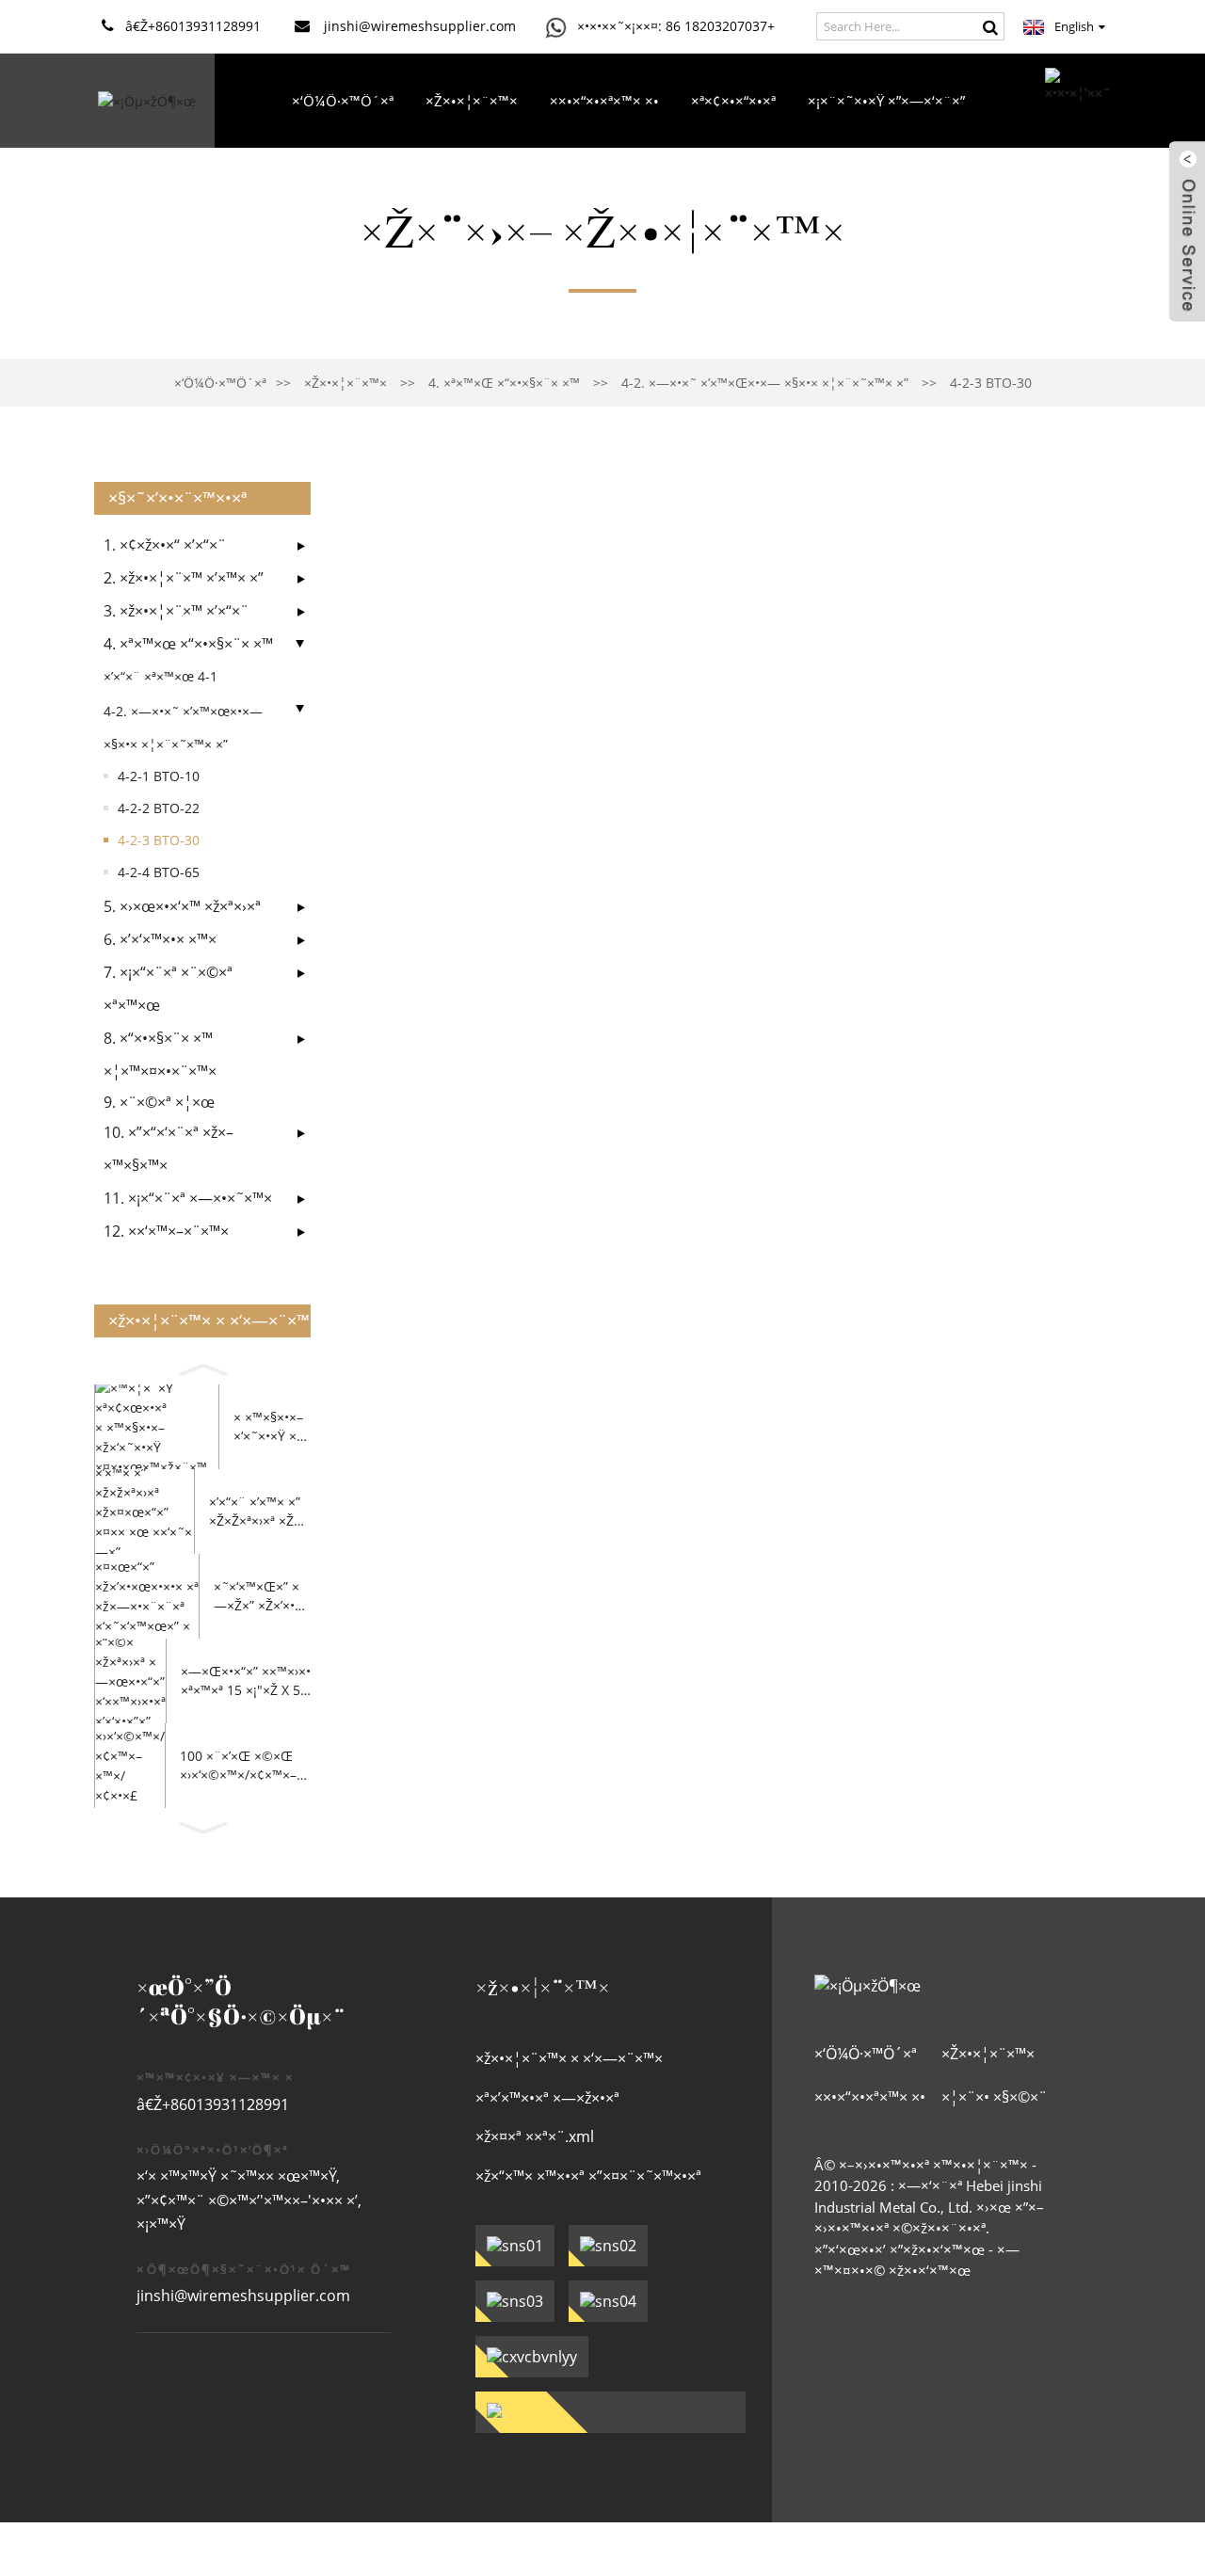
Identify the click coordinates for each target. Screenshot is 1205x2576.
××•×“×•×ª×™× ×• (604, 101)
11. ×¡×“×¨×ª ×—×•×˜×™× (188, 1198)
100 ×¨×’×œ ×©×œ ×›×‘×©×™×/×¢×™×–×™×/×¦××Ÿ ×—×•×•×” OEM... (242, 1765)
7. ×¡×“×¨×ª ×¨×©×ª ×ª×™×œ (168, 989)
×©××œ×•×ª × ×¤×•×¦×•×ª (645, 195)
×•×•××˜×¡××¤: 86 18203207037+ (676, 26)
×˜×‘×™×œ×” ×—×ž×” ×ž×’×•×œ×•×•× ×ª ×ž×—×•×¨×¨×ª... (258, 1596)
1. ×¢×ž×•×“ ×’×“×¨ (165, 545)
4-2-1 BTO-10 (159, 776)
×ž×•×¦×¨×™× (472, 101)
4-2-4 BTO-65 (159, 872)
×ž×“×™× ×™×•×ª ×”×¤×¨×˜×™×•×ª (588, 2176)
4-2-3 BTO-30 (991, 383)
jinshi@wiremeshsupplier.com (243, 2296)
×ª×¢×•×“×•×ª (733, 101)
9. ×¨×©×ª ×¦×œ (159, 1102)
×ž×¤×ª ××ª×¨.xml (535, 2136)
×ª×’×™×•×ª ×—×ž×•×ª (547, 2098)
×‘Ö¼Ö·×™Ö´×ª (343, 101)
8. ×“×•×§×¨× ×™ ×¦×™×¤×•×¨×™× (160, 1055)
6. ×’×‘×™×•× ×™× (160, 939)
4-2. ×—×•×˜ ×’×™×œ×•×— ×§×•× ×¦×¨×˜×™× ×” (765, 383)
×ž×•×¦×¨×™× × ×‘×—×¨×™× (569, 2058)
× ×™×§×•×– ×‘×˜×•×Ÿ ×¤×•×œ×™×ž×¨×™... (270, 1426)
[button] (202, 1367)
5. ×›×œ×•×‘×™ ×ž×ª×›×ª (182, 906)
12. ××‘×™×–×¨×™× (166, 1231)
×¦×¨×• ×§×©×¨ (812, 195)
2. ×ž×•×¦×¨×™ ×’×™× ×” (184, 578)
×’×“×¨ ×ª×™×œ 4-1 (161, 676)
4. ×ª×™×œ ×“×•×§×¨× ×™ (504, 383)
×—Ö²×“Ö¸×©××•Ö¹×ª (460, 195)
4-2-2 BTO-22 (159, 808)
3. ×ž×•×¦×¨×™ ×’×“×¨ (176, 611)
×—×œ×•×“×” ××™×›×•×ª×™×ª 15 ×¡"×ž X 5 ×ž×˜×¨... (246, 1680)
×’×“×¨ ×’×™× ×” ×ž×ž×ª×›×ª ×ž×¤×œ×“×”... (255, 1511)
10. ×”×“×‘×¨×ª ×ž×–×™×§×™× (169, 1149)
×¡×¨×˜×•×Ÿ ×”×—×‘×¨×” (886, 101)
